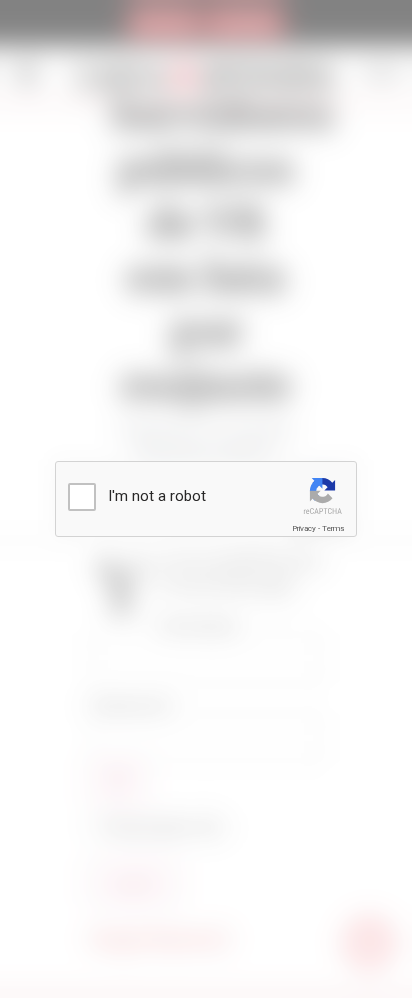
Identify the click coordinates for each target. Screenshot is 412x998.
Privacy (304, 528)
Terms (333, 528)
